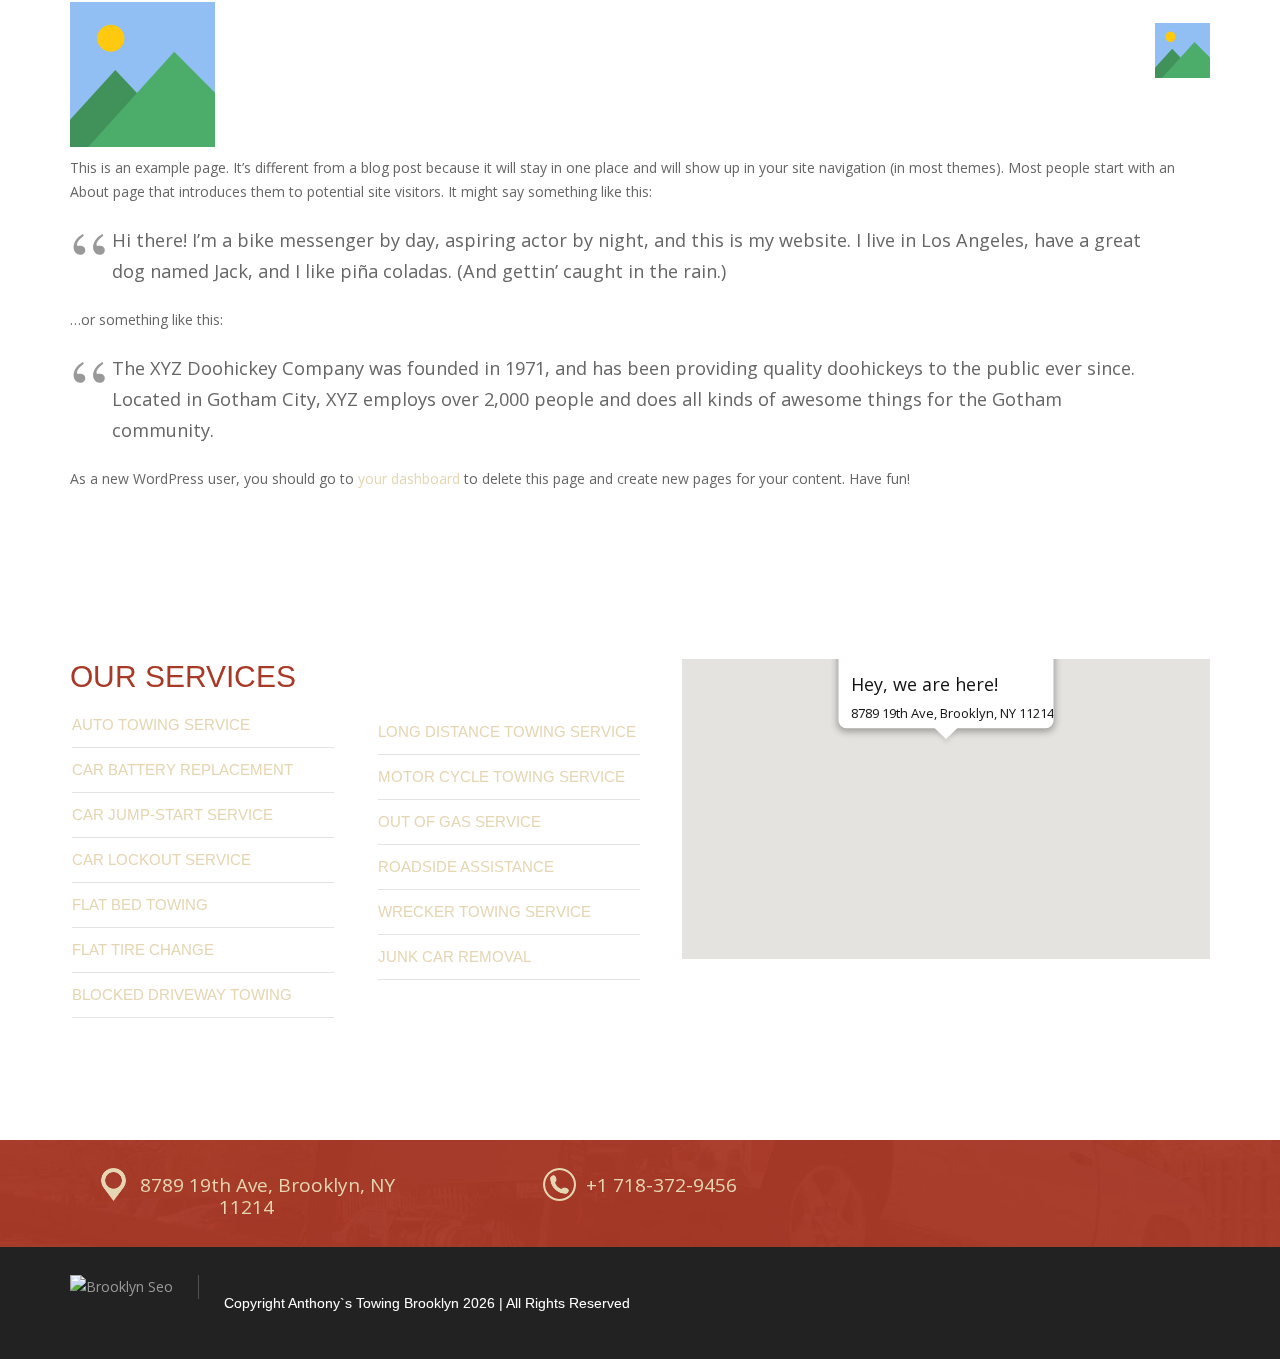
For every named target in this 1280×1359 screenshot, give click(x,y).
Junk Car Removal (454, 956)
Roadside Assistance (466, 866)
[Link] (142, 74)
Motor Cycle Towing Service (501, 776)
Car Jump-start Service (172, 814)
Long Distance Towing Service (507, 731)
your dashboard (409, 478)
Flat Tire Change (143, 949)
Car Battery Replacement (182, 769)
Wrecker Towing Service (484, 911)
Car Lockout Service (161, 859)
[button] (946, 774)
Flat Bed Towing (140, 904)
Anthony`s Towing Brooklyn (373, 1303)
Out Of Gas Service (459, 821)
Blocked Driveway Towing (182, 994)
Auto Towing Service (161, 724)
